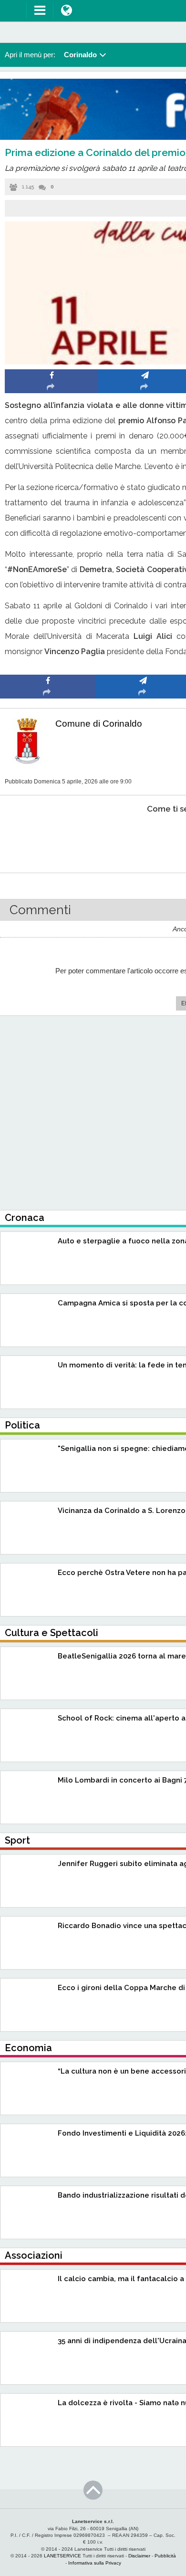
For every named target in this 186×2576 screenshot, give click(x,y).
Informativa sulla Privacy (95, 2563)
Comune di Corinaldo (99, 724)
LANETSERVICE (62, 2556)
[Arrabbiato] (48, 838)
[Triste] (143, 838)
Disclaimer (139, 2556)
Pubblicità (165, 2556)
